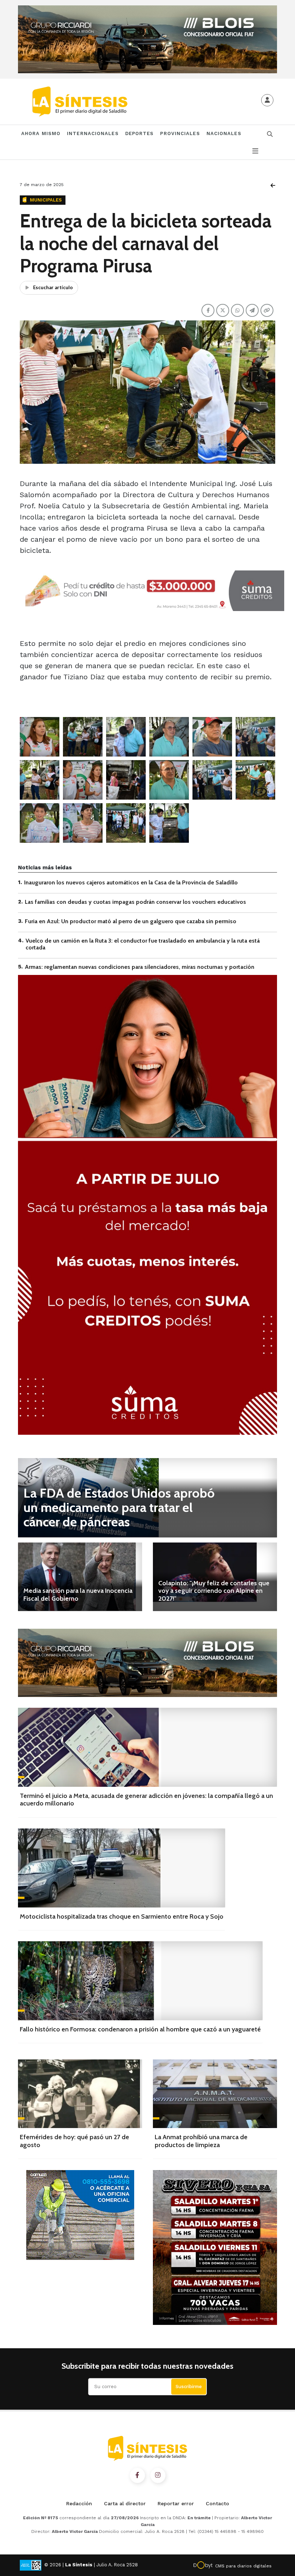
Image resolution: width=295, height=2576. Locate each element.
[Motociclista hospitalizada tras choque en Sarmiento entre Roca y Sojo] (122, 1868)
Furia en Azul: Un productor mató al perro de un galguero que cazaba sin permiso (131, 921)
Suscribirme (189, 2387)
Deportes (140, 133)
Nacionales (224, 133)
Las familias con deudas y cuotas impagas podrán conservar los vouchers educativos (135, 902)
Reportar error (176, 2503)
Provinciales (180, 133)
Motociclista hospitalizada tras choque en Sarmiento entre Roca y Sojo (122, 1916)
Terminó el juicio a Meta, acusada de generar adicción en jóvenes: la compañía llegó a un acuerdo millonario (146, 1800)
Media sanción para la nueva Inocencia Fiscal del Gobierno (78, 1595)
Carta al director (125, 2503)
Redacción (79, 2503)
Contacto (217, 2503)
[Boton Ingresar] (267, 100)
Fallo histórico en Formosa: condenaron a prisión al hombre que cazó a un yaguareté (140, 2029)
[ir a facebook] (137, 2475)
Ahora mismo (41, 133)
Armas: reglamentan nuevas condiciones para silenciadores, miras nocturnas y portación (140, 967)
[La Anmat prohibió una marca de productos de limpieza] (215, 2094)
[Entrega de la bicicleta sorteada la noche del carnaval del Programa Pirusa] (40, 737)
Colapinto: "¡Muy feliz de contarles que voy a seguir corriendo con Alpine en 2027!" (214, 1591)
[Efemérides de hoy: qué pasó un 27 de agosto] (80, 2094)
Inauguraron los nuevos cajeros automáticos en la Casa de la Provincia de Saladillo (131, 882)
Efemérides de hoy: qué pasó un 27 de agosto (74, 2141)
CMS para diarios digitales (243, 2566)
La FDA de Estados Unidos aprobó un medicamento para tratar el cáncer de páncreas (119, 1507)
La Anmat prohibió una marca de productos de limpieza (201, 2141)
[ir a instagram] (158, 2475)
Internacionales (93, 133)
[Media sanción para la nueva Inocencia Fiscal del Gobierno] (80, 1577)
